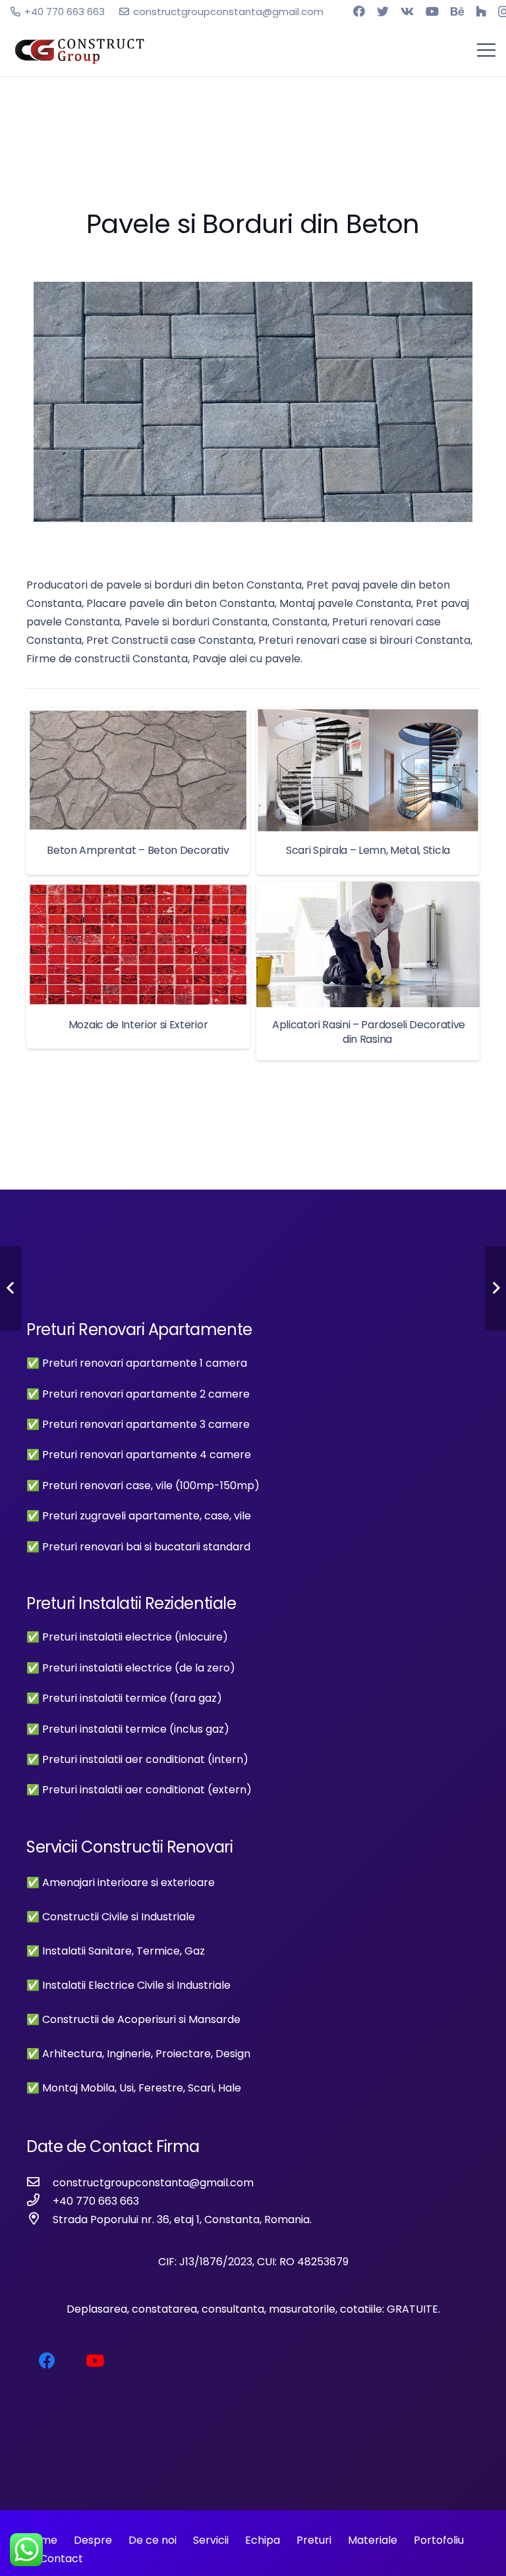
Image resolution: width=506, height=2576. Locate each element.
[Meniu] (486, 50)
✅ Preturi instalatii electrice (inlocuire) (127, 1637)
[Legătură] (80, 50)
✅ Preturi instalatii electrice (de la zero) (131, 1668)
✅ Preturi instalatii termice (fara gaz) (124, 1698)
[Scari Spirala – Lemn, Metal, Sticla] (368, 791)
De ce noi (153, 2540)
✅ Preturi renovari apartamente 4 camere (139, 1455)
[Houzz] (481, 11)
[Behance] (457, 11)
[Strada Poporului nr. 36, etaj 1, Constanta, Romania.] (40, 2220)
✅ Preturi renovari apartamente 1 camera (137, 1363)
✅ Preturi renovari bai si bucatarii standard (138, 1547)
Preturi (314, 2540)
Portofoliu (439, 2540)
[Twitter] (383, 11)
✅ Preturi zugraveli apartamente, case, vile (139, 1516)
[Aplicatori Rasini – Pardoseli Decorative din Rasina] (368, 971)
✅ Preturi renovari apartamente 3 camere (138, 1424)
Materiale (373, 2540)
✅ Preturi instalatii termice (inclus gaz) (128, 1729)
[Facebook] (359, 11)
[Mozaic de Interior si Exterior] (138, 965)
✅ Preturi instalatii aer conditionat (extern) (139, 1790)
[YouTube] (432, 11)
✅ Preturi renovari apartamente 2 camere (138, 1394)
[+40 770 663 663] (40, 2201)
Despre (93, 2540)
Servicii (211, 2540)
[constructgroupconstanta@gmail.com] (40, 2183)
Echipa (263, 2540)
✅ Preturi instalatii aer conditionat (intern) (137, 1759)
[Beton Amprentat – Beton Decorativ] (138, 791)
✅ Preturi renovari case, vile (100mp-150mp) (143, 1485)
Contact (60, 2559)
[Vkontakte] (407, 11)
